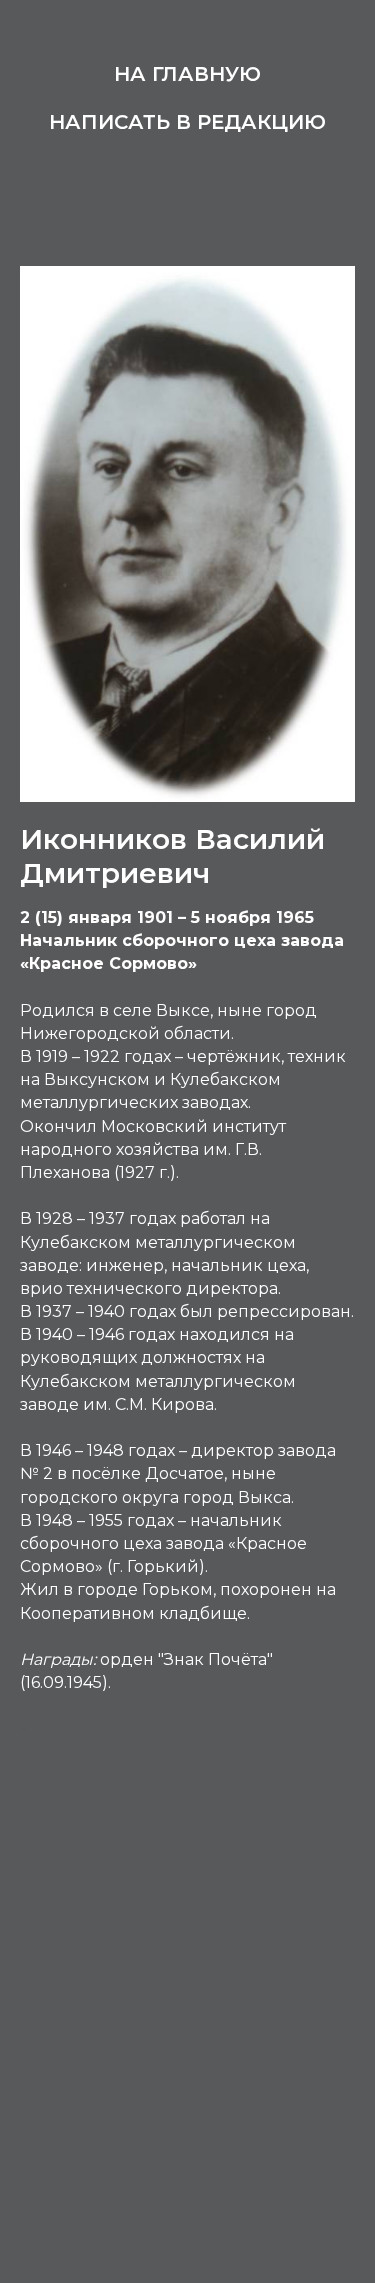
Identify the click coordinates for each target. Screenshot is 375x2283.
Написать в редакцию (187, 122)
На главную (187, 74)
